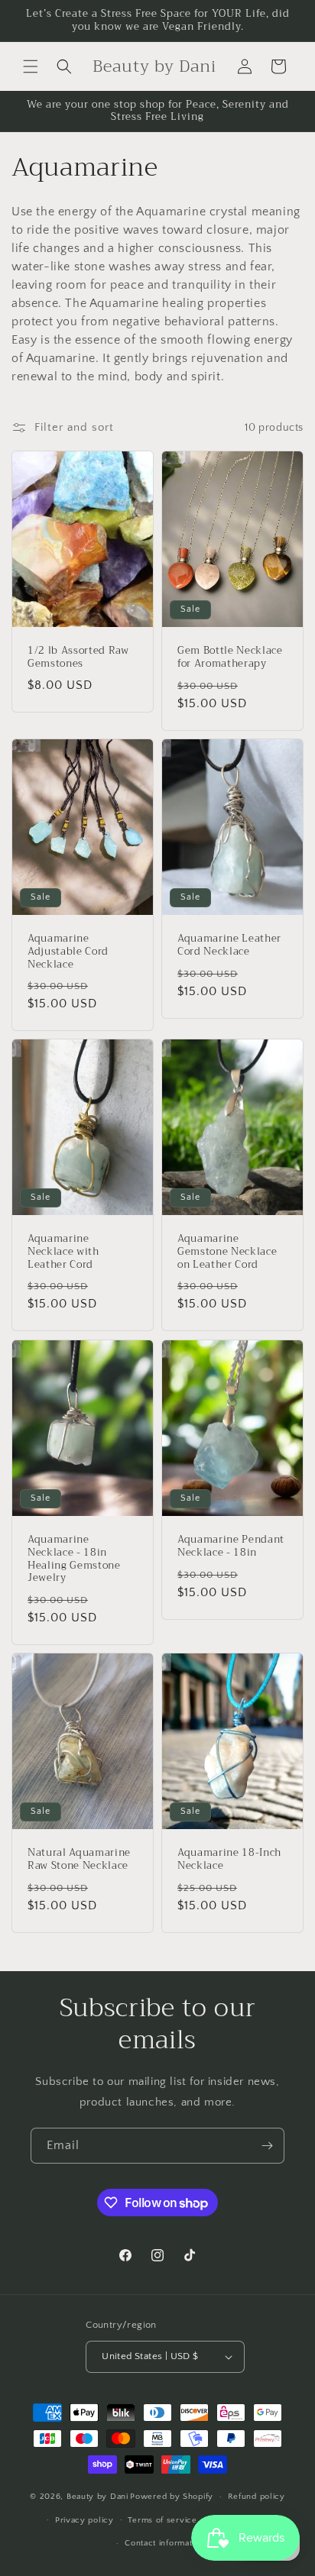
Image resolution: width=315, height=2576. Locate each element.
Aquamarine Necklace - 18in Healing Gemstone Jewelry (74, 1559)
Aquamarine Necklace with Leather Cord (63, 1252)
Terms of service (162, 2520)
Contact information (164, 2543)
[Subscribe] (267, 2146)
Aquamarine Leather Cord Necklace (229, 945)
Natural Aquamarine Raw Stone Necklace (79, 1860)
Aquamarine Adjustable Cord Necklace (68, 952)
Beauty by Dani (97, 2497)
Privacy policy (84, 2520)
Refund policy (257, 2497)
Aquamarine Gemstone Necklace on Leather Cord (227, 1252)
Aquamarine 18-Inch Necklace (229, 1860)
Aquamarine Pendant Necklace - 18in (231, 1547)
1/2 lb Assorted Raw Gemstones (78, 658)
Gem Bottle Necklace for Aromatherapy (230, 658)
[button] (31, 66)
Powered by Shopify (172, 2497)
